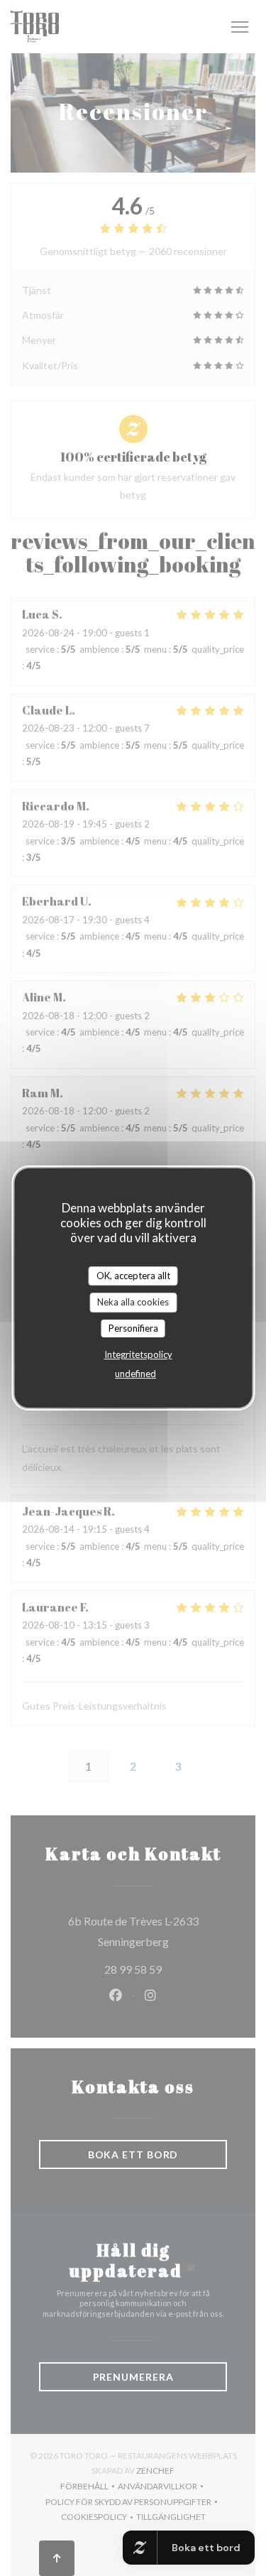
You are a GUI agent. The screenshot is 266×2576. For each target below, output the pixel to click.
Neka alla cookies (133, 1302)
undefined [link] (135, 1374)
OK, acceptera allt (133, 1276)
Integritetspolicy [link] (138, 1354)
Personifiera (133, 1328)
